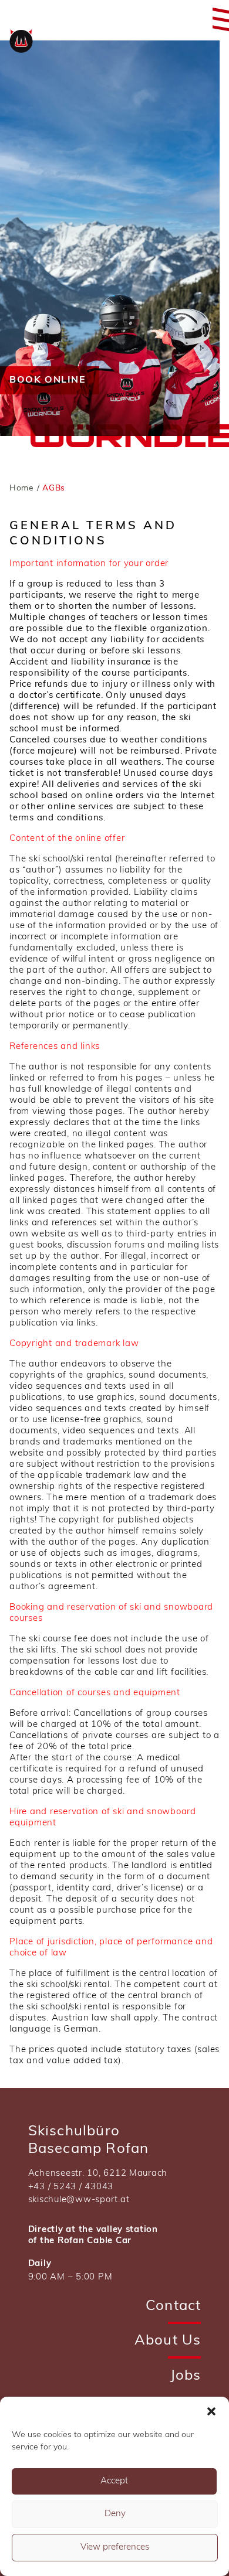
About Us (168, 2341)
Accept (114, 2481)
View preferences (115, 2548)
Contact (173, 2306)
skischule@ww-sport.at (79, 2200)
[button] (211, 2411)
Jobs (186, 2376)
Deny (115, 2514)
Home (22, 488)
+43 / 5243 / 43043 (71, 2187)
